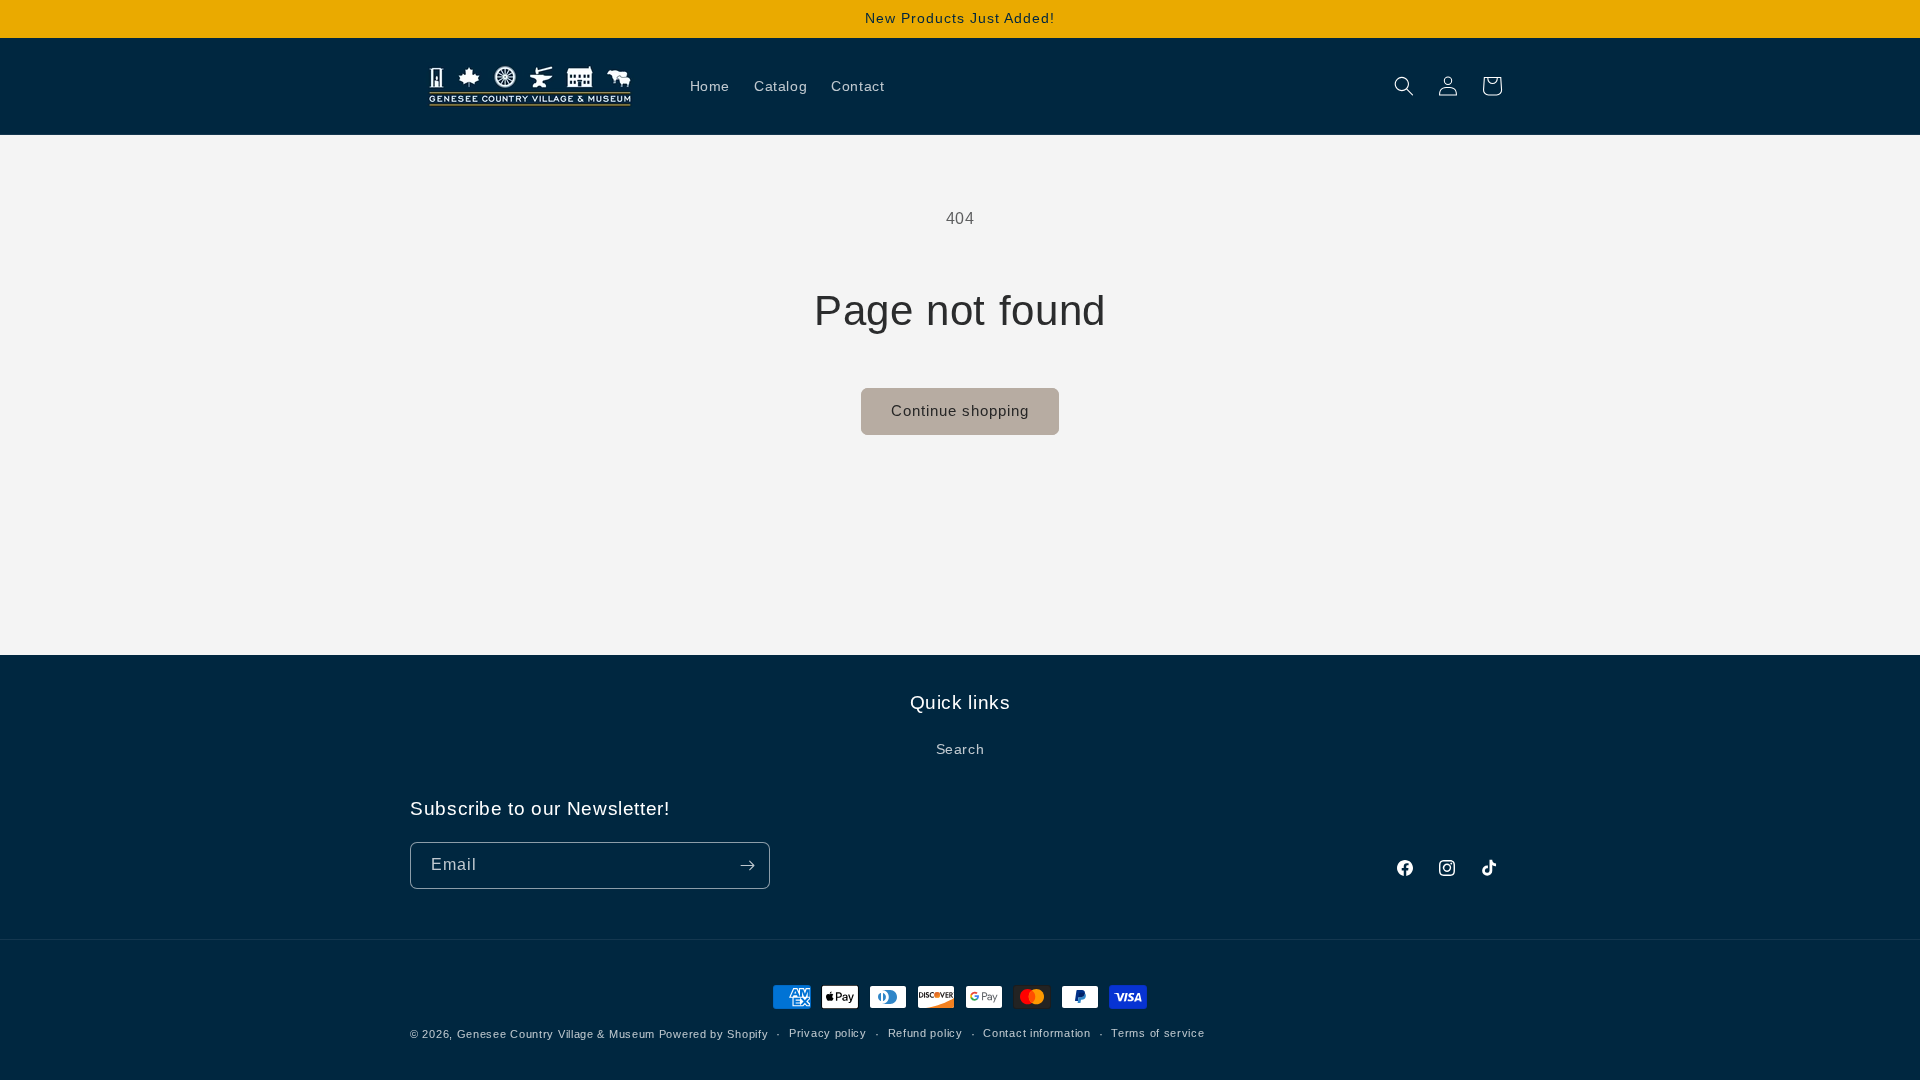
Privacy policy (828, 1033)
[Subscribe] (747, 865)
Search (960, 749)
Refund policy (925, 1033)
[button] (1404, 86)
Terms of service (1157, 1033)
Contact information (1036, 1033)
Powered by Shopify (714, 1034)
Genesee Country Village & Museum (556, 1034)
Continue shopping (960, 410)
